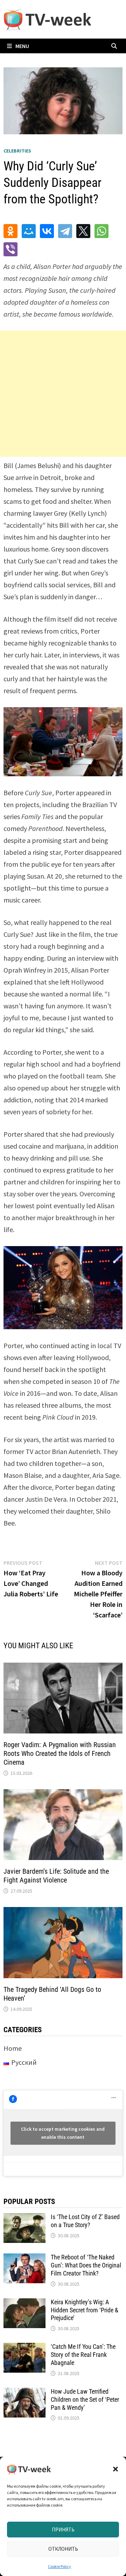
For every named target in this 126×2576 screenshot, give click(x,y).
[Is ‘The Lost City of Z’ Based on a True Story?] (24, 2218)
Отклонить (63, 2549)
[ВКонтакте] (47, 231)
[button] (115, 2469)
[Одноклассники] (10, 231)
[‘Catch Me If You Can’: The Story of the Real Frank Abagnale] (24, 2348)
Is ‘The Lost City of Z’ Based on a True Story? (85, 2221)
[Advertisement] (63, 394)
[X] (83, 231)
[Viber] (10, 249)
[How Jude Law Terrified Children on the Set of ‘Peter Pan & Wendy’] (24, 2393)
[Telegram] (65, 231)
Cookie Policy (59, 2566)
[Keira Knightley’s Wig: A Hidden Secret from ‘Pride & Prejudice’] (24, 2303)
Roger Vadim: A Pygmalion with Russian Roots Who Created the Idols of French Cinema (60, 1753)
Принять (63, 2530)
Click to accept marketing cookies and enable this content (63, 2133)
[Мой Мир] (29, 231)
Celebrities (17, 151)
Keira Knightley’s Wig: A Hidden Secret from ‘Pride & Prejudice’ (85, 2310)
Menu (22, 46)
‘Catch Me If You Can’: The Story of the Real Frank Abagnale (83, 2355)
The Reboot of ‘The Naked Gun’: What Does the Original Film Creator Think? (86, 2265)
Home (13, 2048)
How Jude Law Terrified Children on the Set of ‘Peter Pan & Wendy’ (85, 2399)
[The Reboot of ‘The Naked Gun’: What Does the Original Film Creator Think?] (24, 2259)
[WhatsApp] (101, 231)
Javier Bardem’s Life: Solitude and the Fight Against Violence (56, 1876)
